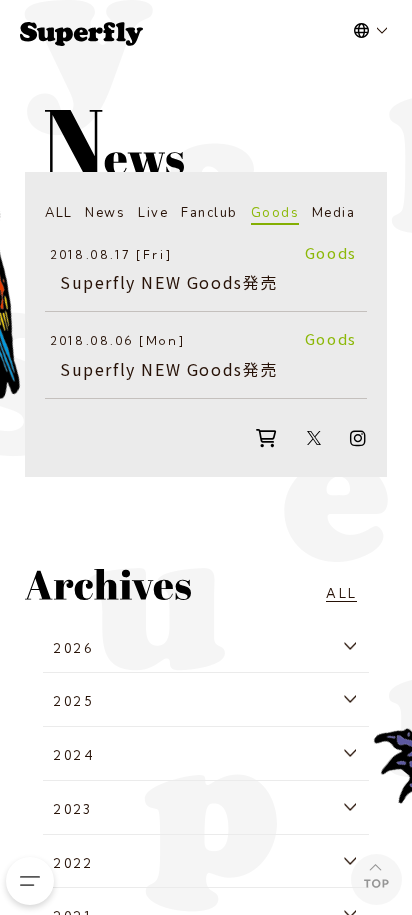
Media (334, 213)
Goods (275, 213)
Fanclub (209, 213)
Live (153, 213)
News (105, 213)
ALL (59, 213)
